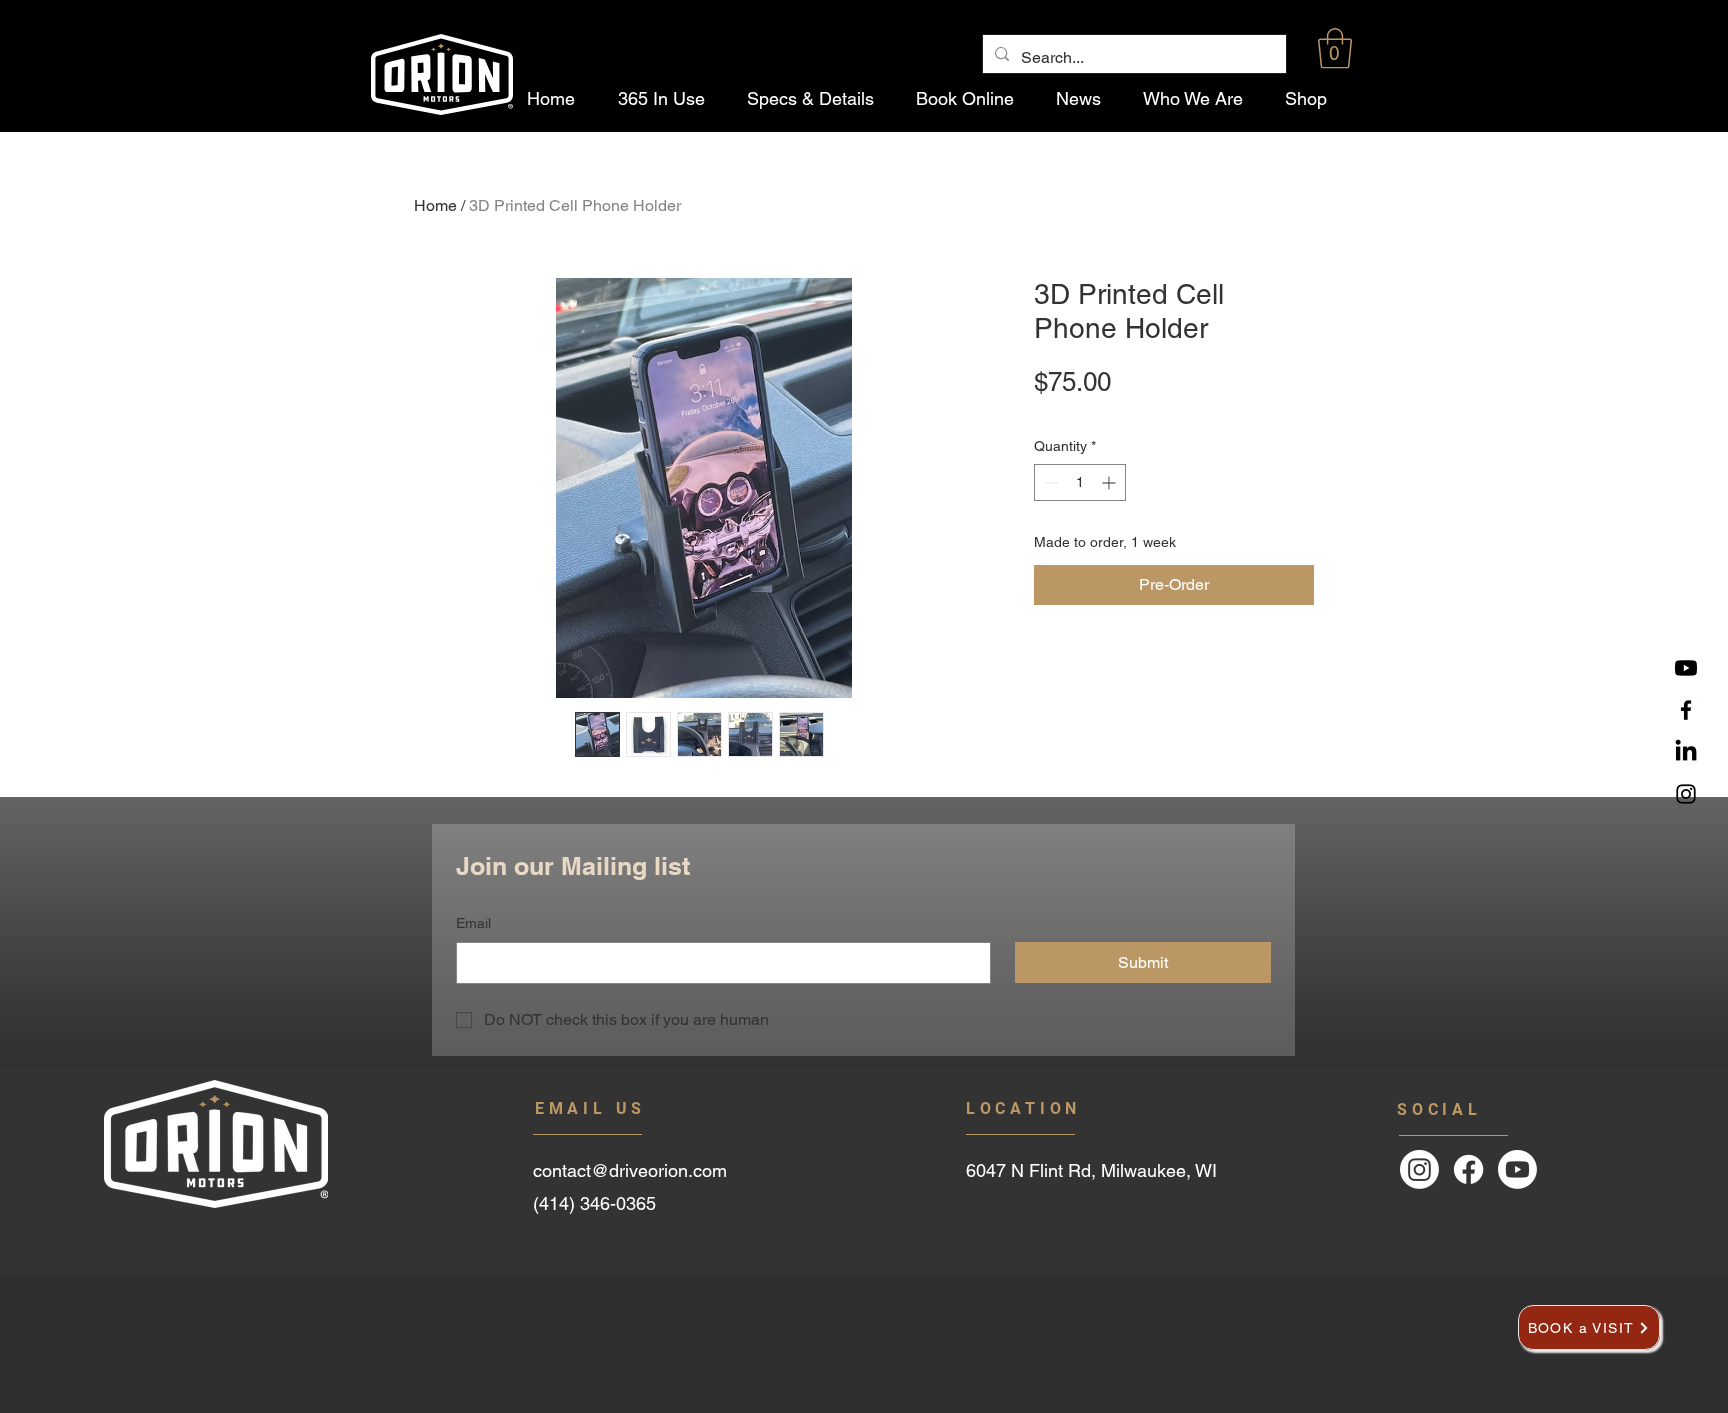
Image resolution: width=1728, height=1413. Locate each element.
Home (435, 205)
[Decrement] (1049, 482)
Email (473, 923)
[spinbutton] (1080, 482)
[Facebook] (1686, 710)
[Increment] (1110, 482)
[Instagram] (1686, 794)
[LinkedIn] (1686, 752)
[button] (1335, 48)
